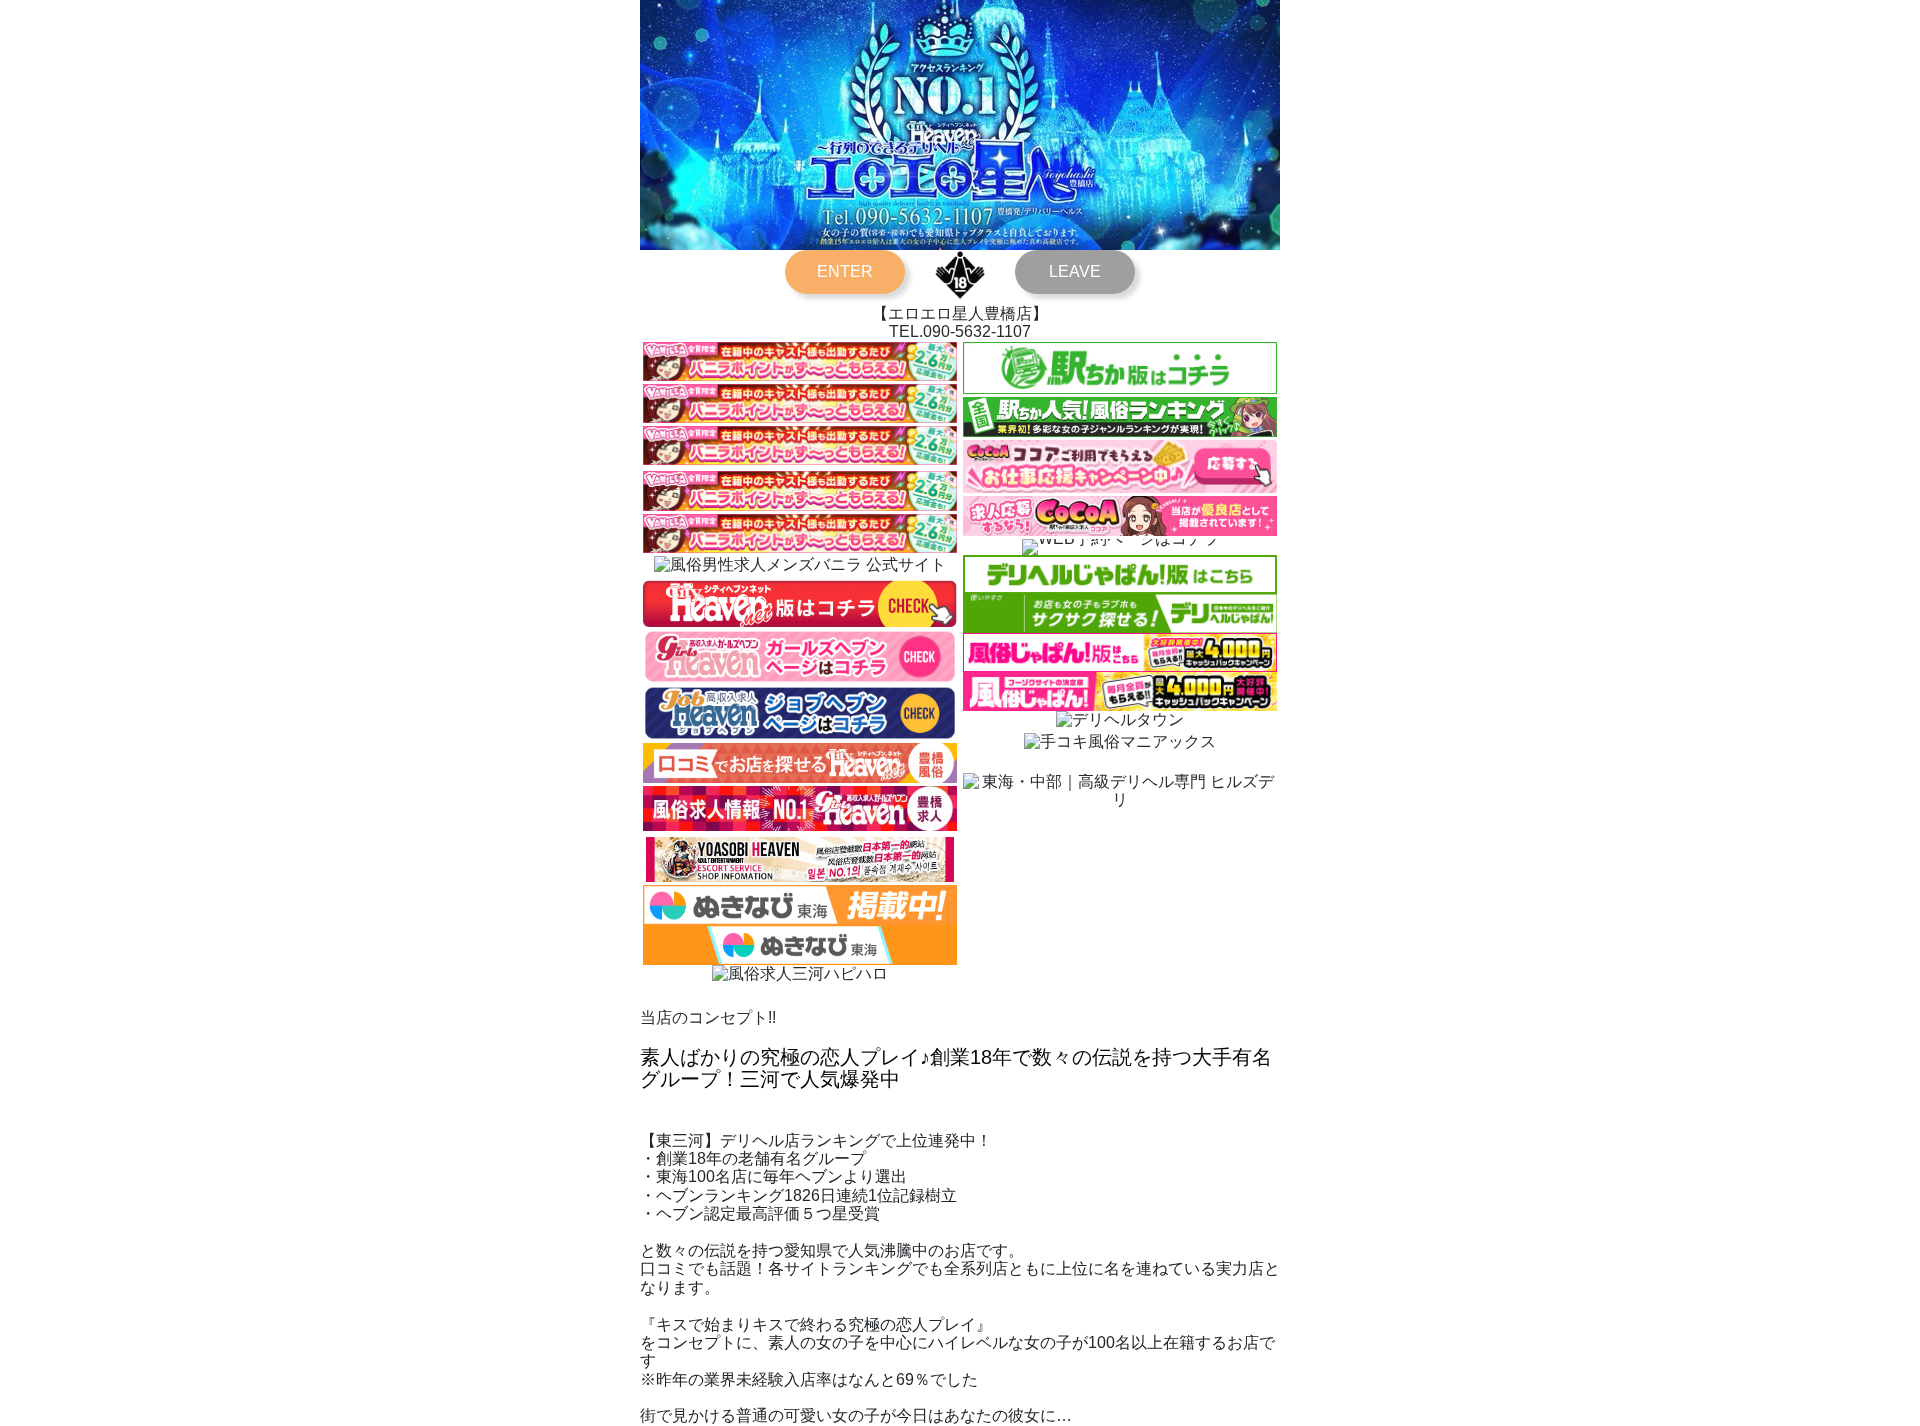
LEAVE (1075, 271)
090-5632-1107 (977, 331)
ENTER (845, 271)
